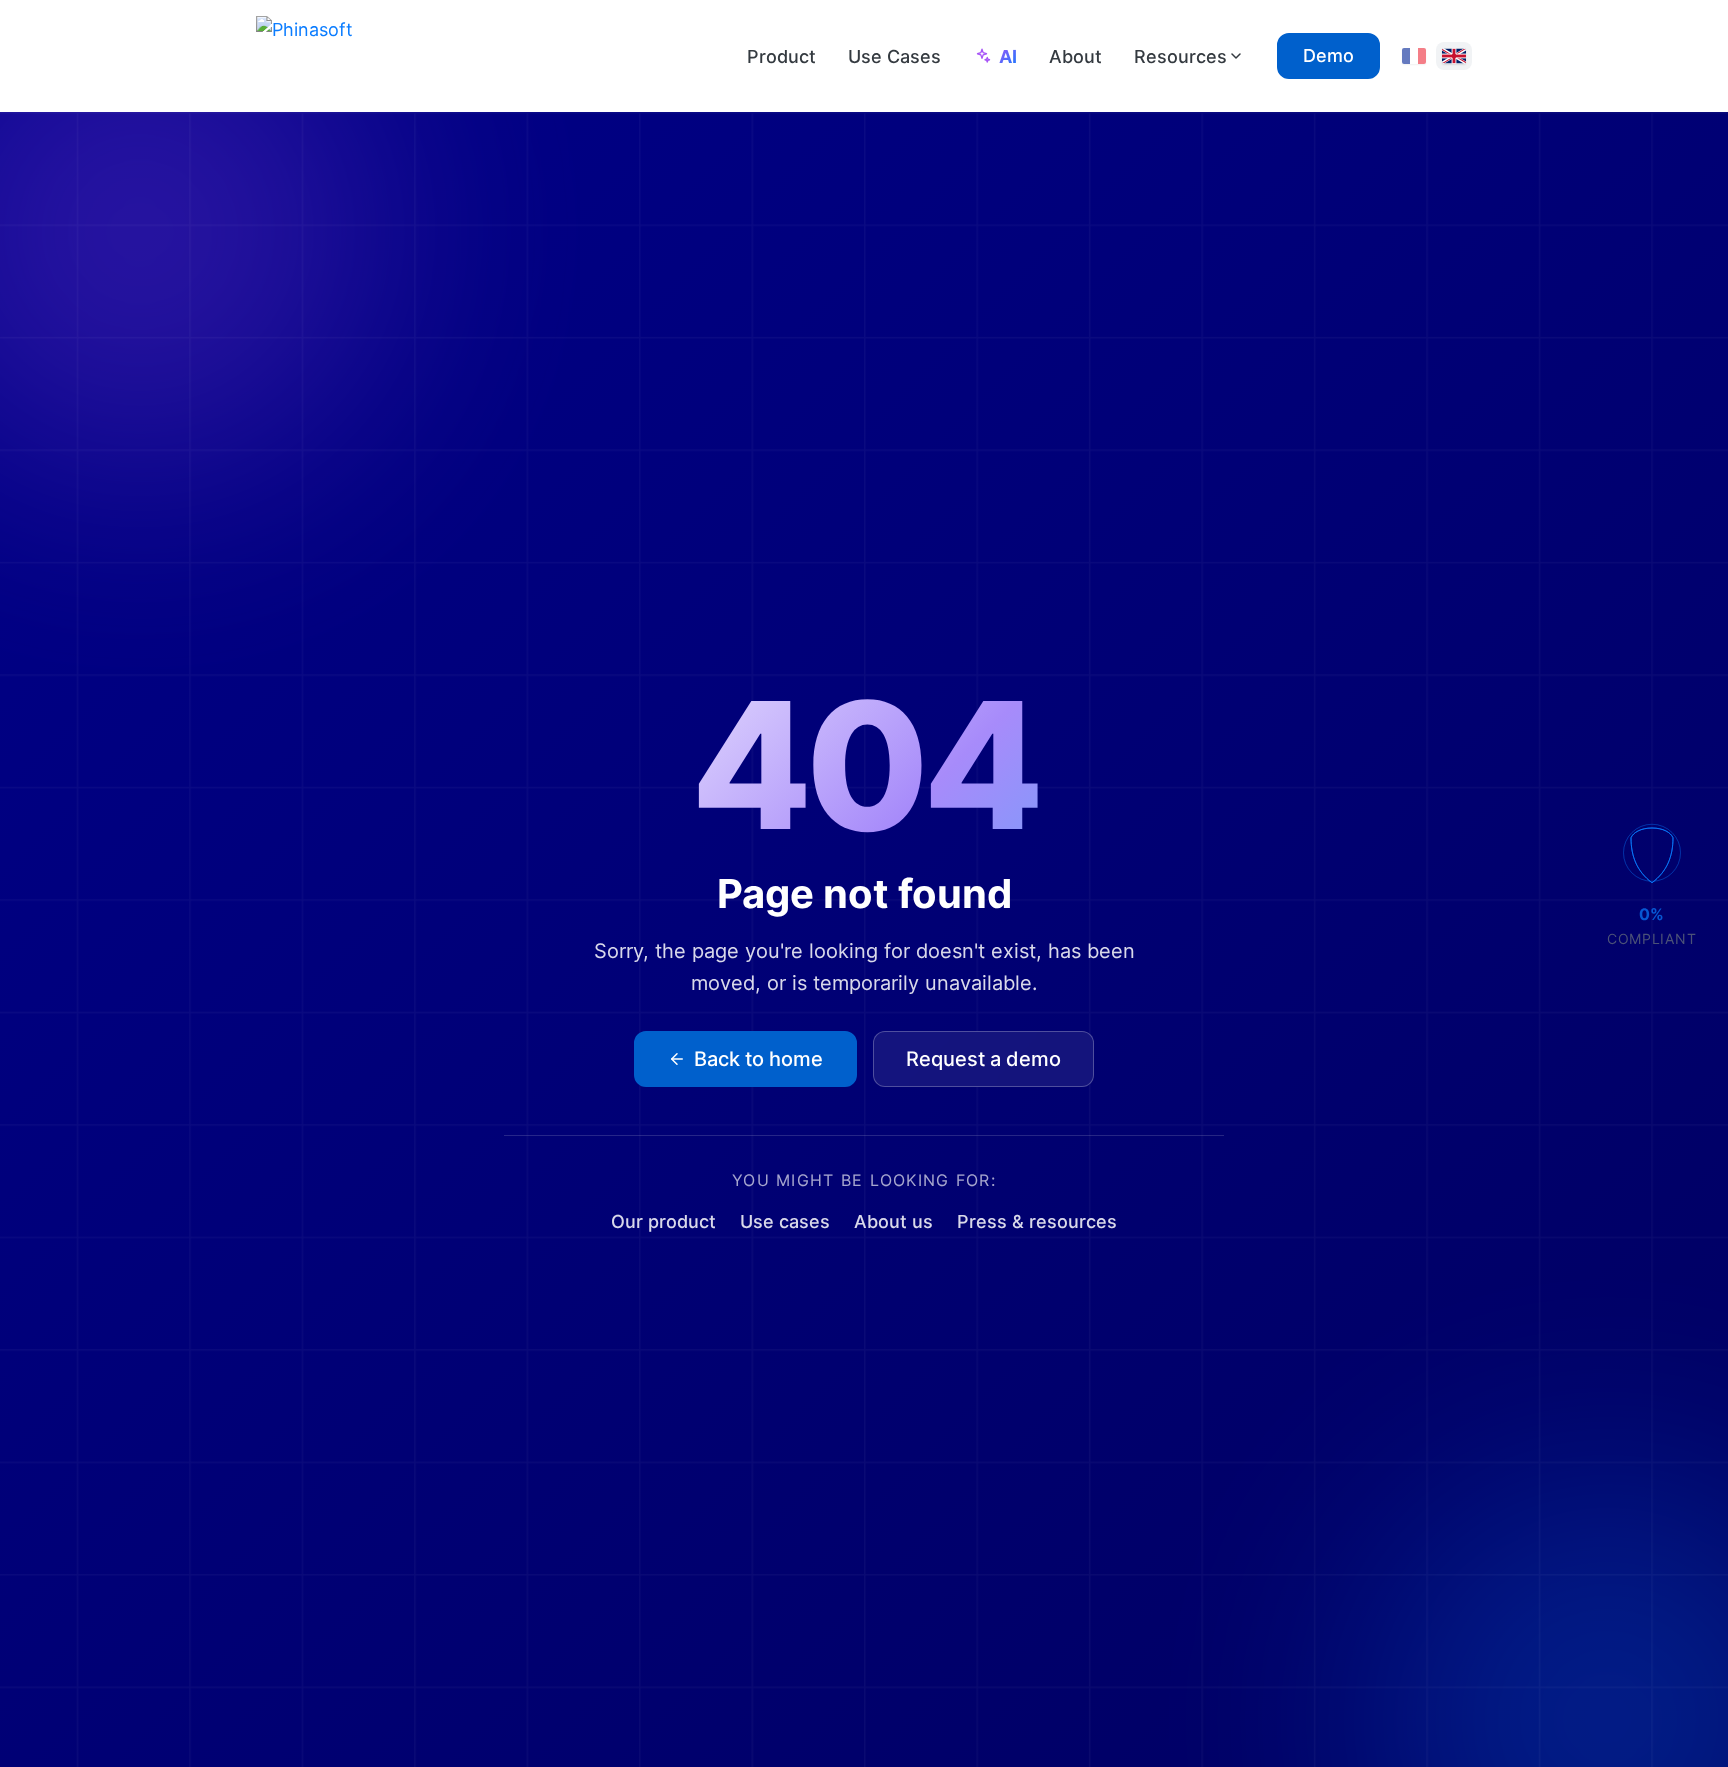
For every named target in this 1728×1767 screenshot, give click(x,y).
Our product (663, 1221)
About (1075, 56)
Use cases (785, 1221)
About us (893, 1221)
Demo (1328, 55)
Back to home (758, 1059)
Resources (1180, 56)
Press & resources (1037, 1221)
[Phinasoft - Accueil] (353, 56)
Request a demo (983, 1059)
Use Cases (894, 56)
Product (781, 56)
